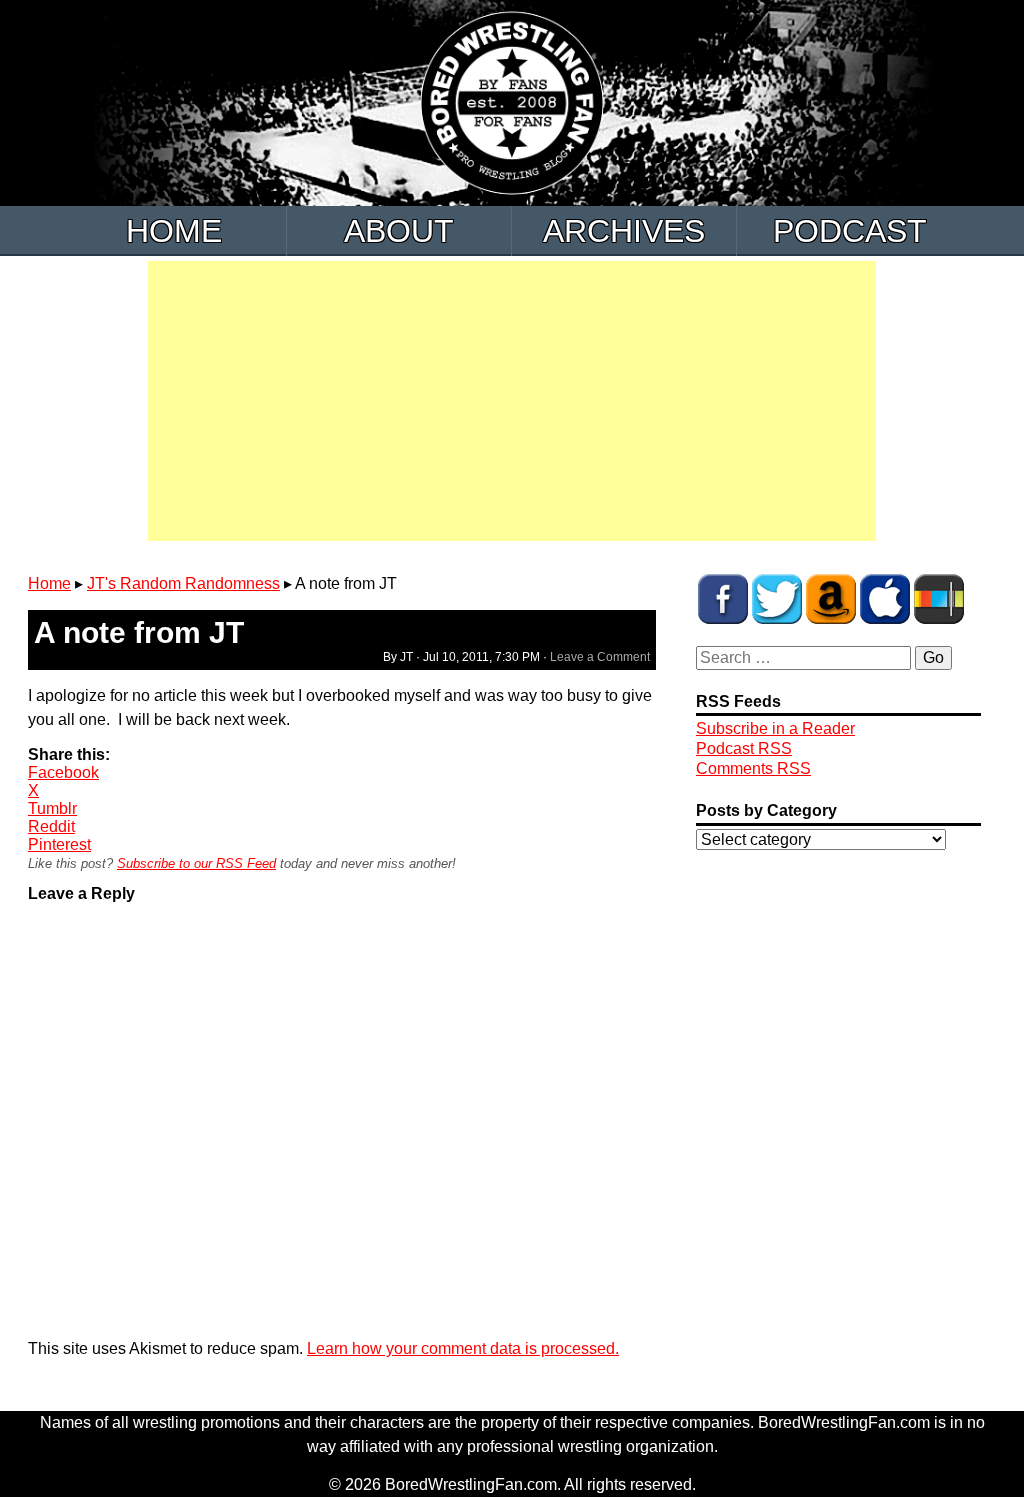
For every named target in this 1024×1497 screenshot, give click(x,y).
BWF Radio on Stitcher (939, 599)
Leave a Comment (600, 657)
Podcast (850, 231)
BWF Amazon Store (831, 599)
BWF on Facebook (723, 599)
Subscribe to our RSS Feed (196, 863)
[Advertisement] (512, 401)
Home (174, 231)
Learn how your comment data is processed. (463, 1348)
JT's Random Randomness (183, 583)
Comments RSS (753, 768)
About (399, 231)
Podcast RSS (744, 748)
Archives (624, 231)
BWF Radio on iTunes (885, 599)
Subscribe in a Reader (775, 728)
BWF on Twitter (777, 599)
